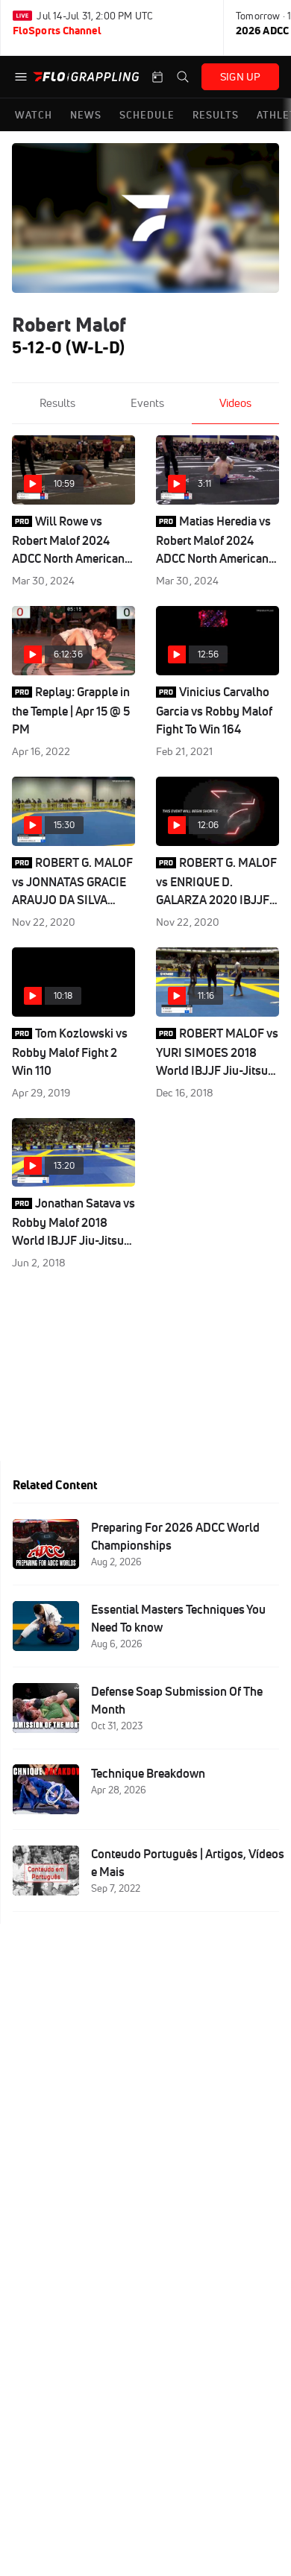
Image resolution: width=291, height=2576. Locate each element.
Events (147, 403)
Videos (235, 403)
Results (57, 403)
